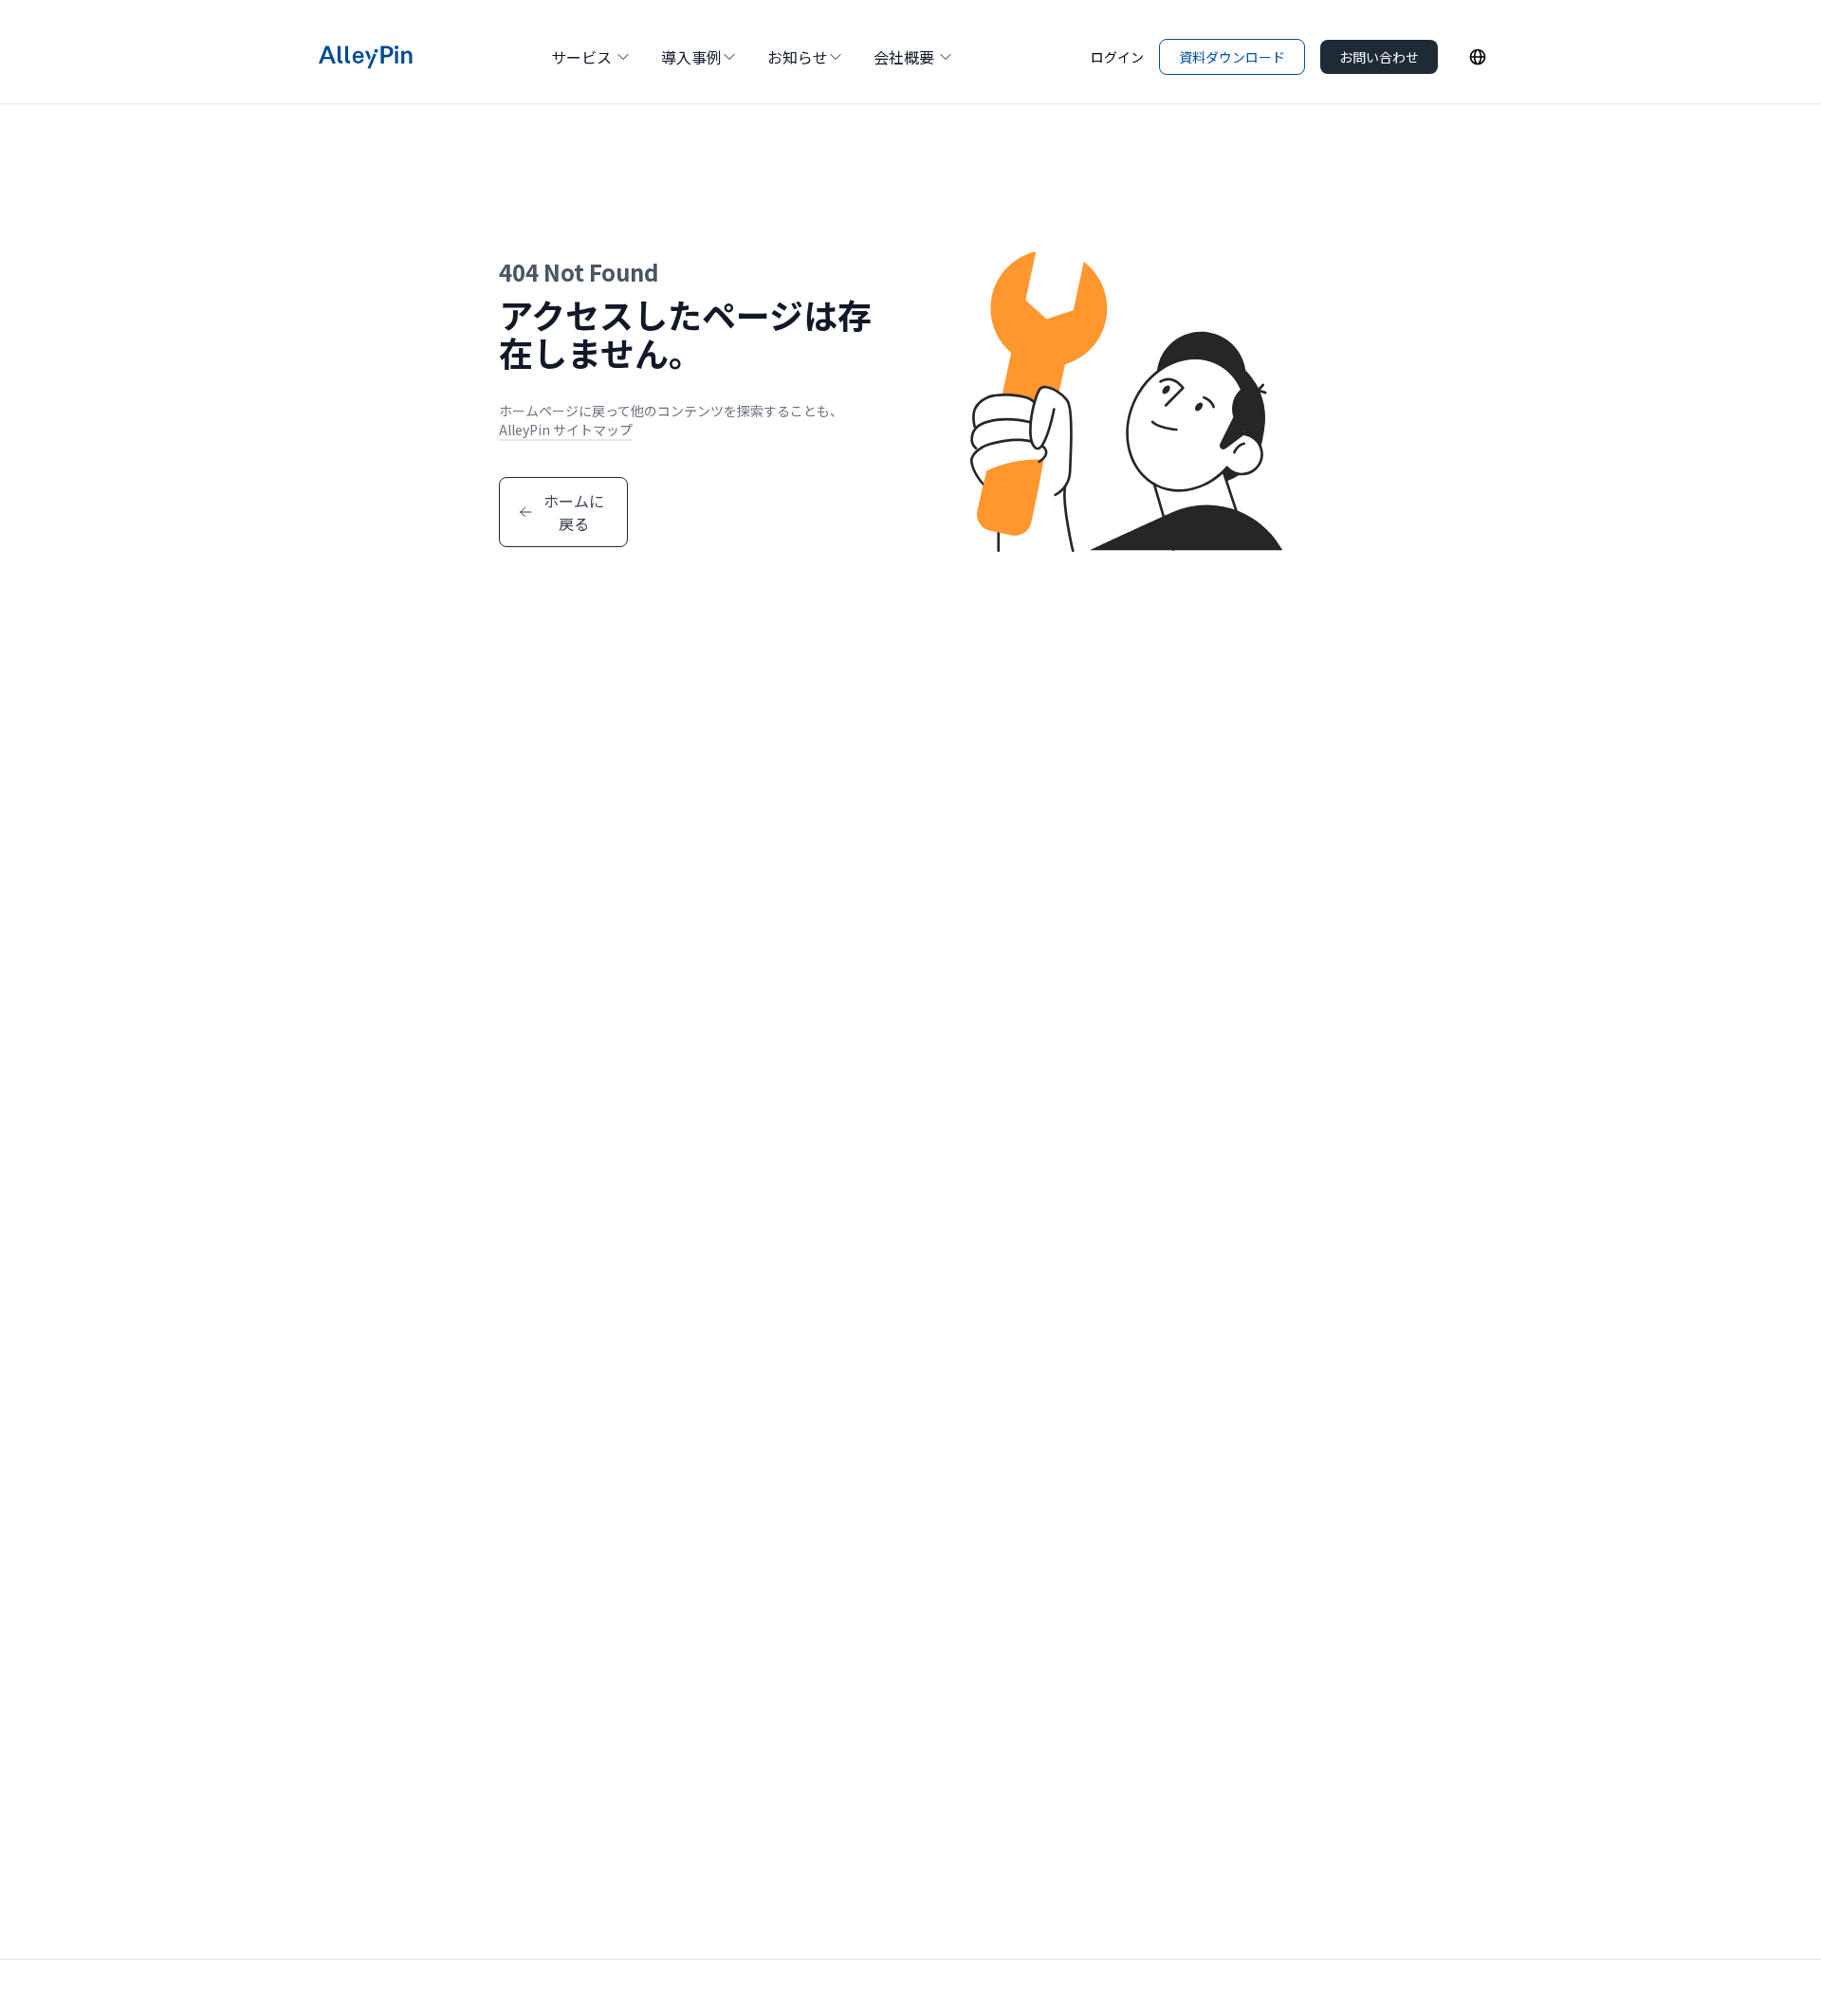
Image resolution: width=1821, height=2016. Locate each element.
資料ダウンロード (1232, 57)
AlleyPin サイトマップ (566, 430)
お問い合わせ (1379, 57)
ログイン (1117, 57)
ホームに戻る (574, 512)
